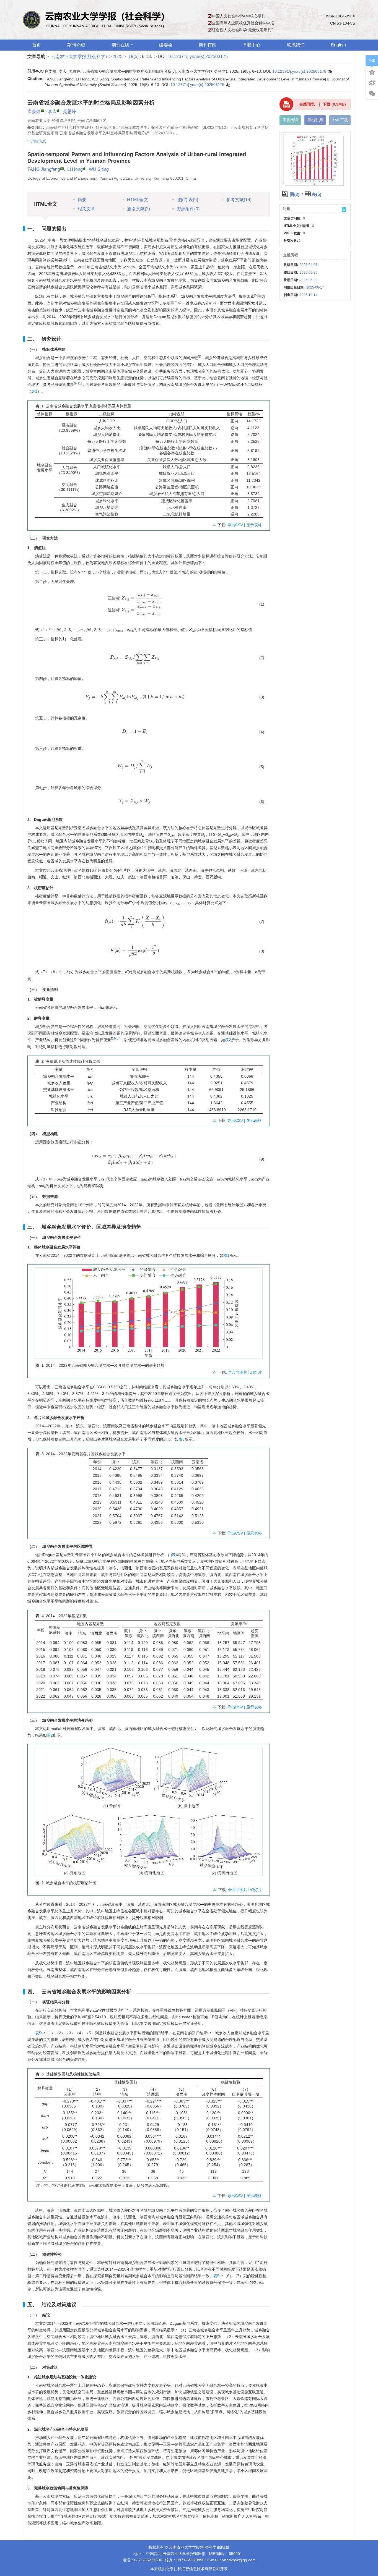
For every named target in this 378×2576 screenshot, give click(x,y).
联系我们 (296, 45)
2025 (118, 57)
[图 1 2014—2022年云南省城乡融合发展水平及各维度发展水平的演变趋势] (149, 1315)
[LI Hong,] (84, 168)
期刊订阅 (208, 45)
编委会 (166, 45)
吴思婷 (69, 112)
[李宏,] (58, 110)
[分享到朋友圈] (372, 94)
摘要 (82, 200)
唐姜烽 (34, 112)
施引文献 (138, 209)
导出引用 (315, 120)
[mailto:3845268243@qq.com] (43, 111)
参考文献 (239, 200)
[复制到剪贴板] (330, 71)
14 (118, 1038)
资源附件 (188, 209)
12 (113, 1038)
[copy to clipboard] (228, 85)
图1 (226, 1255)
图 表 (187, 200)
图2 (50, 1735)
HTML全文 (138, 200)
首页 (37, 45)
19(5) (134, 57)
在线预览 (307, 104)
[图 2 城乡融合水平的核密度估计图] (149, 1814)
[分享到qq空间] (372, 72)
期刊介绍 (76, 45)
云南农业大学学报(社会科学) (79, 57)
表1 (34, 391)
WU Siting (99, 169)
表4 (175, 1555)
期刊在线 (120, 45)
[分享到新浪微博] (372, 83)
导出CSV (236, 525)
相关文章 (86, 209)
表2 (228, 1040)
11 (79, 383)
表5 (38, 2033)
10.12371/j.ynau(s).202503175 (198, 57)
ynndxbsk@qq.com (239, 2560)
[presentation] (147, 573)
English (338, 45)
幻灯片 (256, 1372)
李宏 (52, 112)
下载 (334, 104)
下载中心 (252, 45)
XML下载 (340, 120)
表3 (182, 1439)
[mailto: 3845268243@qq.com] (62, 168)
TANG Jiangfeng (44, 169)
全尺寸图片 (238, 1372)
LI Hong (75, 169)
